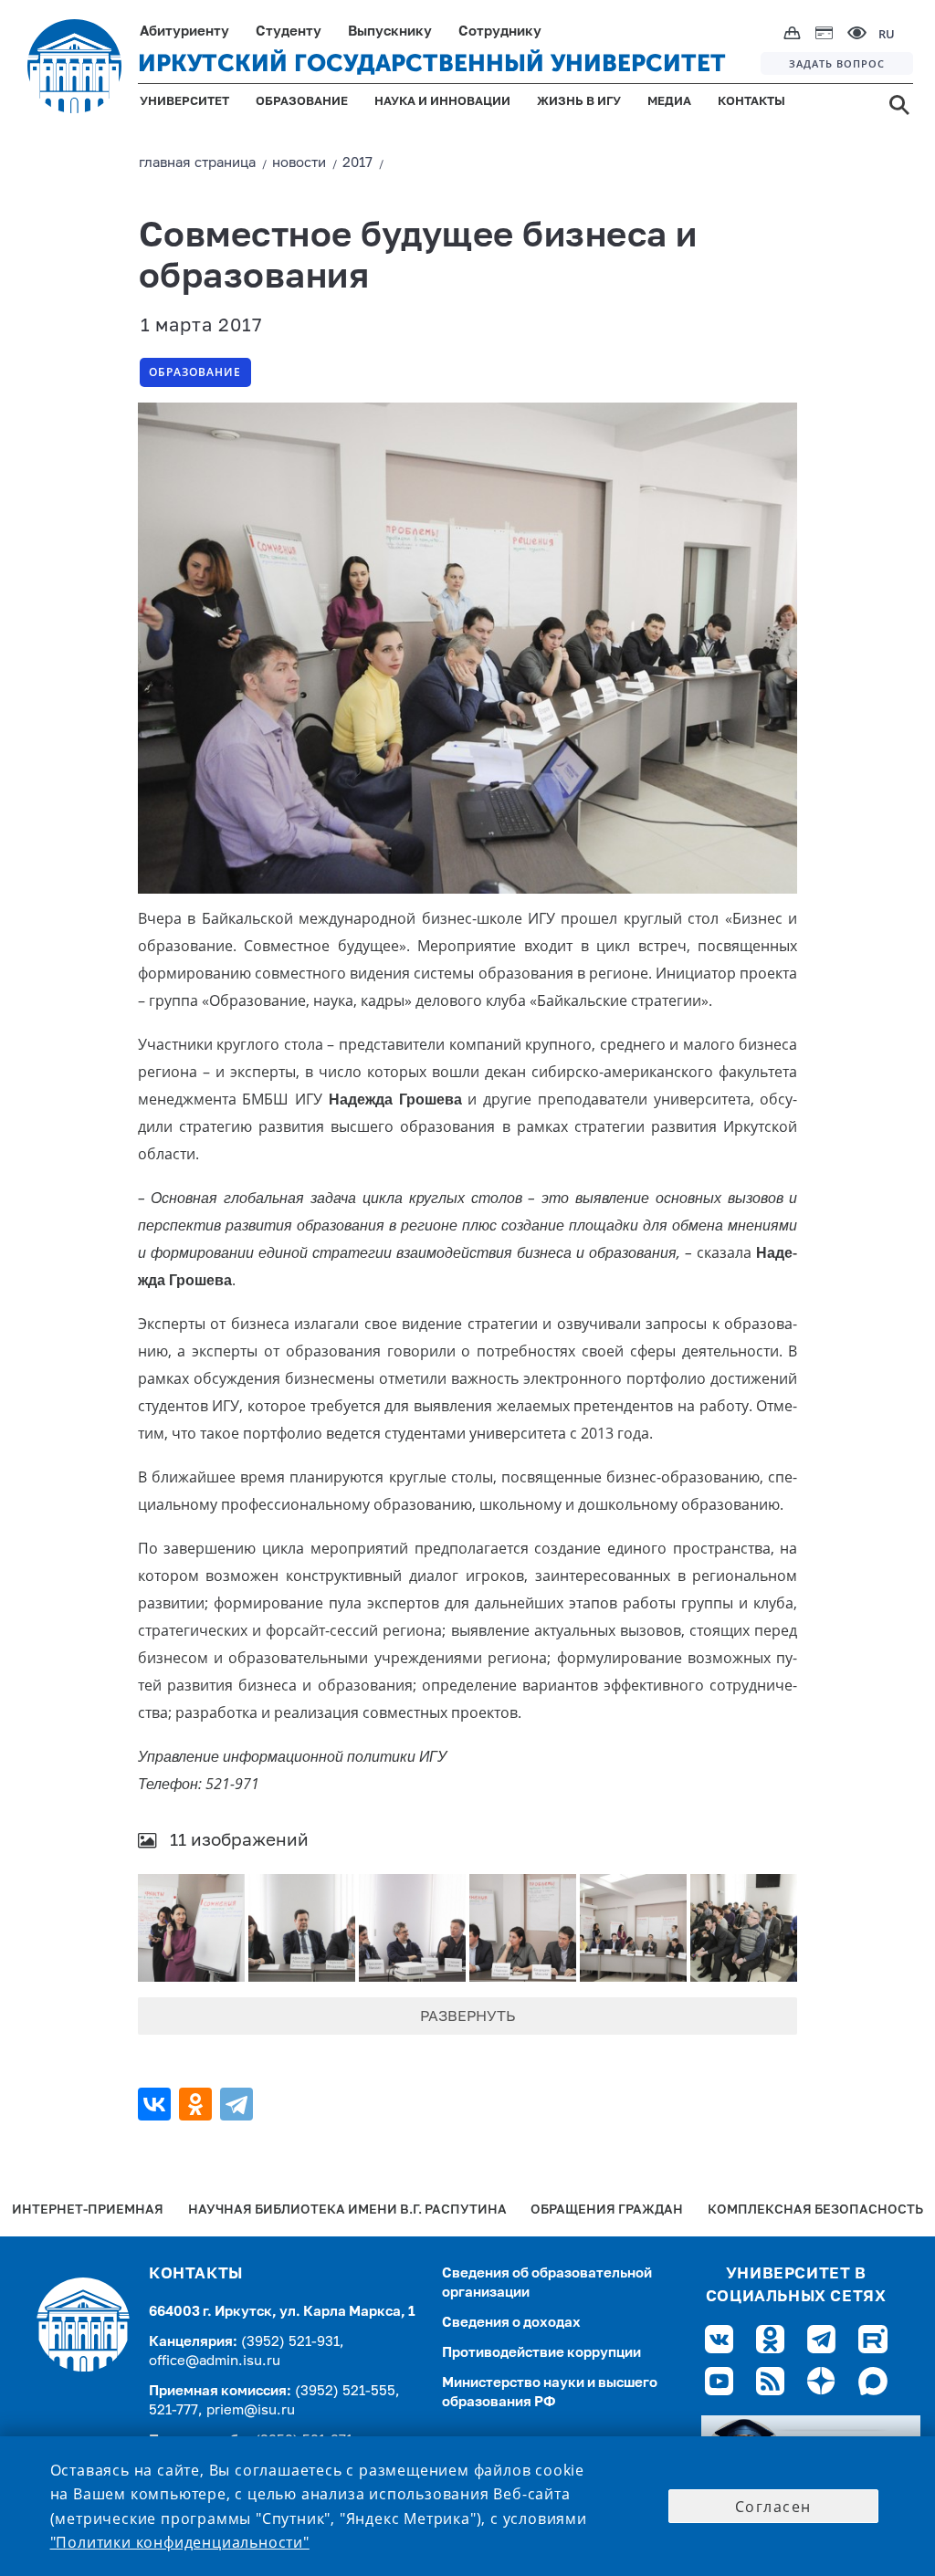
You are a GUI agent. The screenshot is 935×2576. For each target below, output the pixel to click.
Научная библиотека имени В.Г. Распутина (347, 2210)
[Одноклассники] (198, 2104)
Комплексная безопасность (815, 2210)
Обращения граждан (607, 2210)
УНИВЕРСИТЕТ (184, 102)
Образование (195, 372)
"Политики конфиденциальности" (180, 2542)
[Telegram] (239, 2104)
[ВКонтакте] (157, 2104)
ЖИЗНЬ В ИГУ (579, 102)
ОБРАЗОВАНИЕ (302, 102)
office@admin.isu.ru (215, 2361)
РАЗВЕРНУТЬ (467, 2017)
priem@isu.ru (251, 2410)
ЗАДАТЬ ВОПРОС (837, 63)
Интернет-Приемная (88, 2210)
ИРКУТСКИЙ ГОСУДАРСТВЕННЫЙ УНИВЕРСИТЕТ (432, 63)
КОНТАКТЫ (751, 102)
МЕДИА (669, 102)
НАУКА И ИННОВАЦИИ (442, 102)
